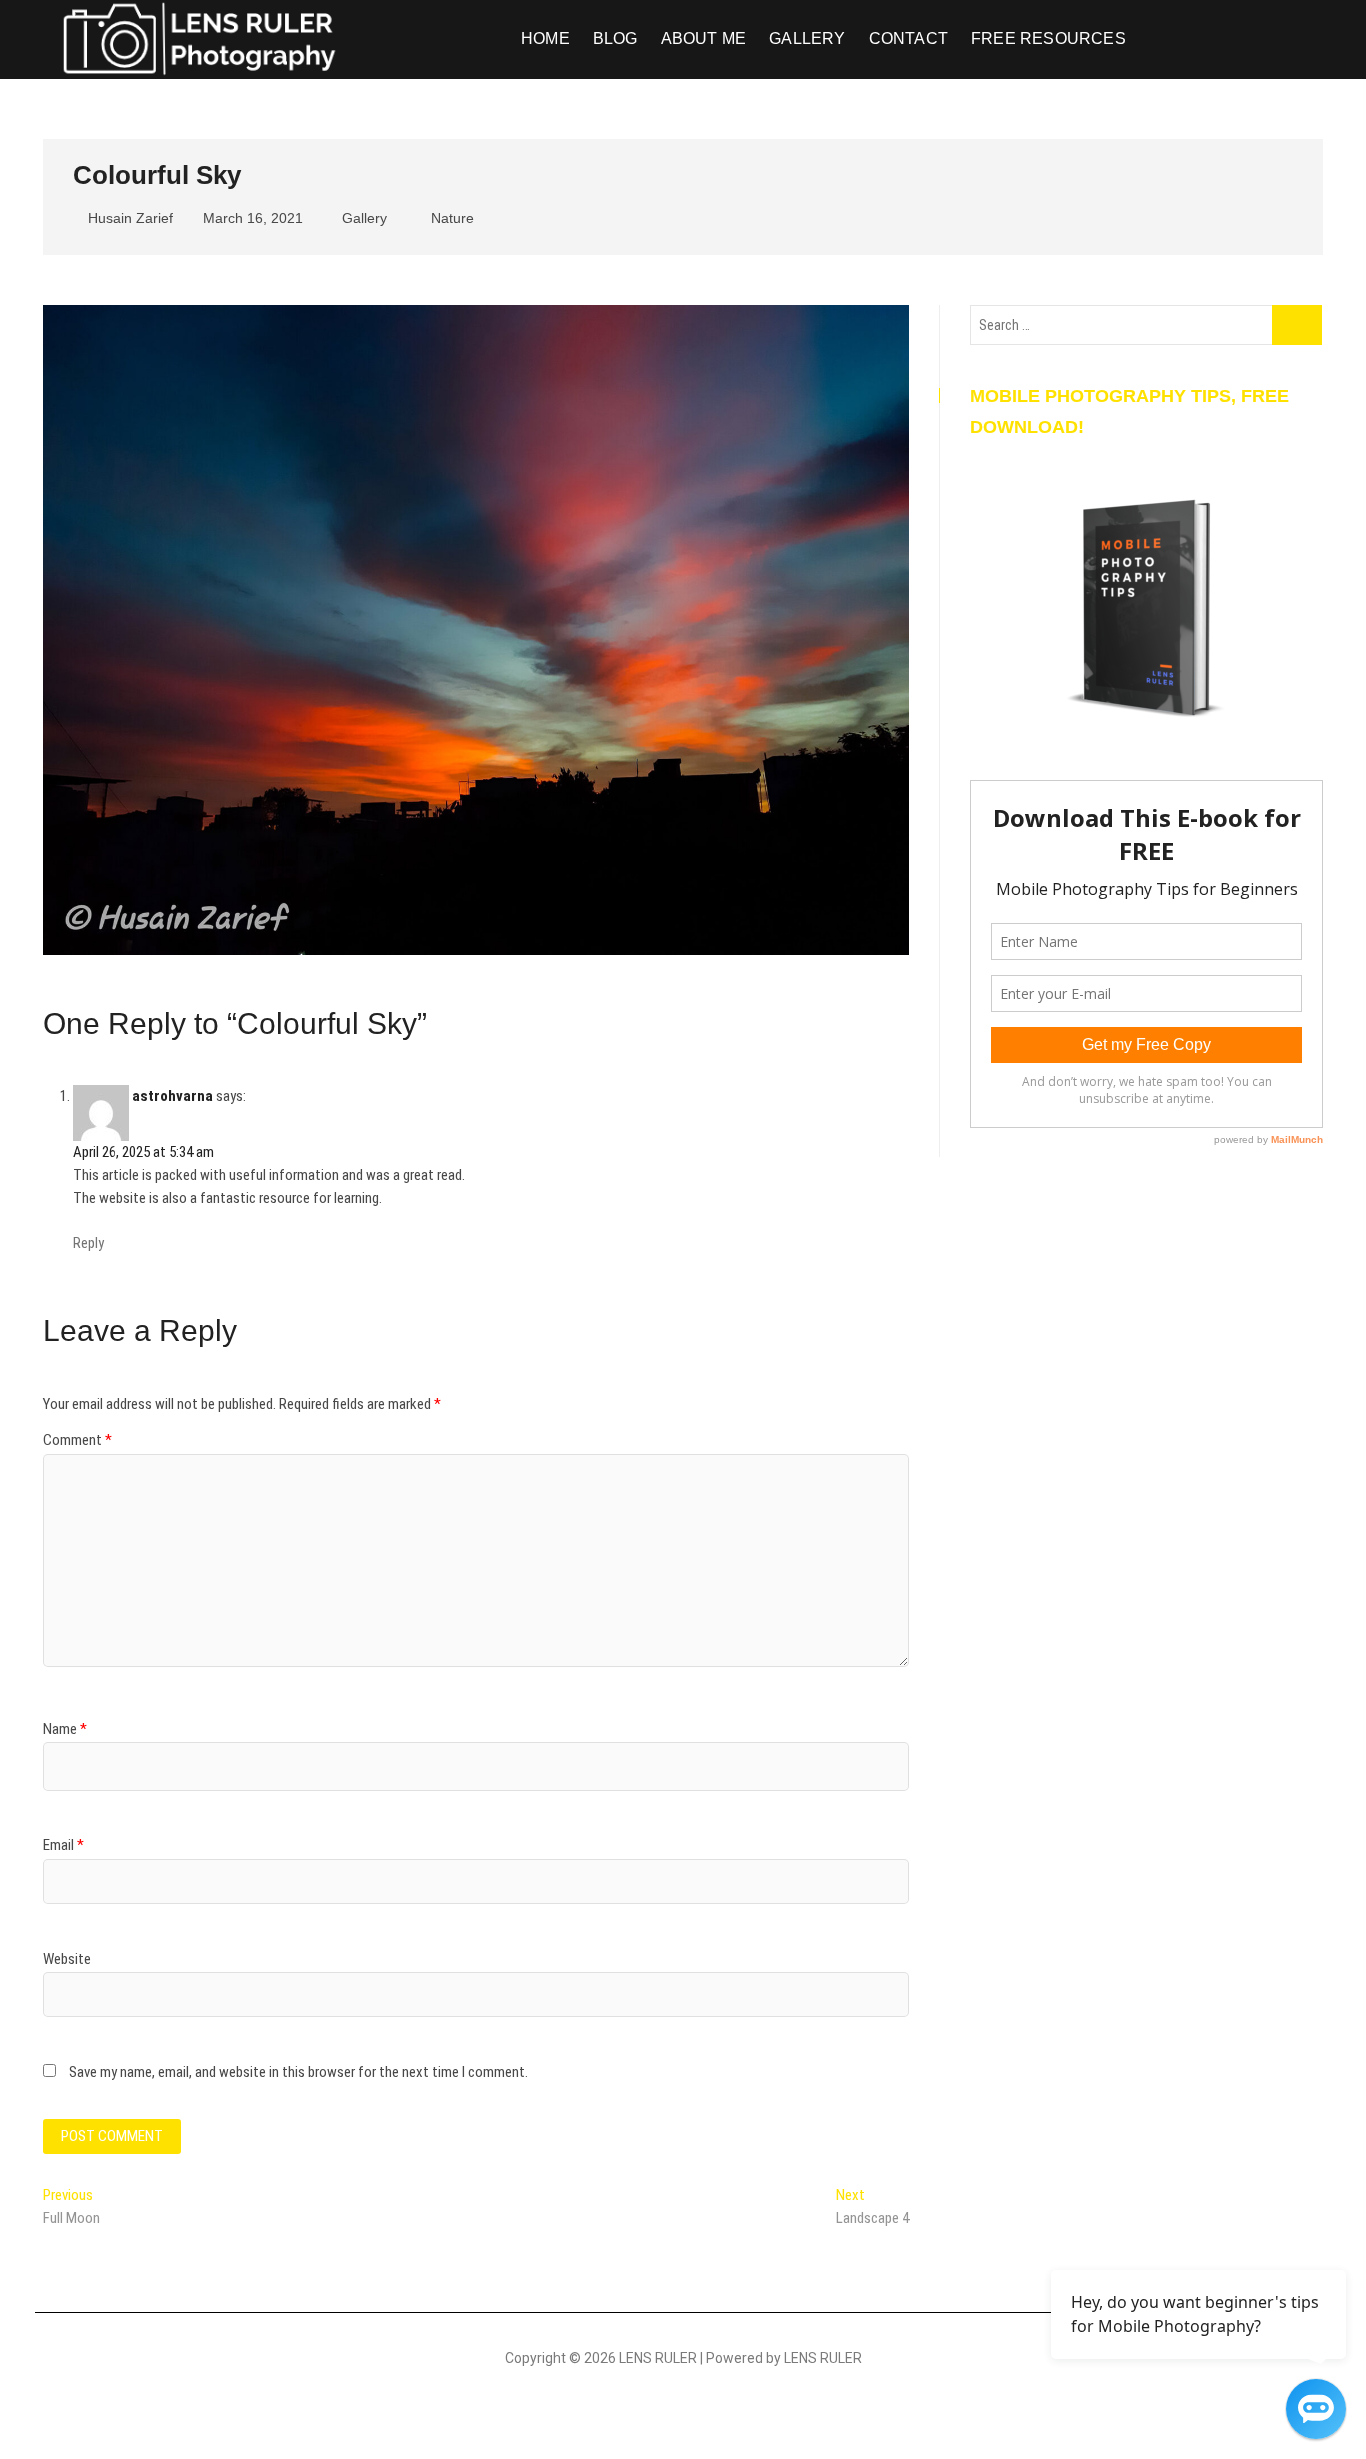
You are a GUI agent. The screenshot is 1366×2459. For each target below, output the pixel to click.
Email (63, 1845)
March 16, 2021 (251, 218)
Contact (908, 38)
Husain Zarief (128, 218)
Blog (615, 38)
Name (65, 1729)
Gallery (807, 38)
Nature (452, 218)
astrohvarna (172, 1096)
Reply (88, 1243)
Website (67, 1959)
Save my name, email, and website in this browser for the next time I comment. (298, 2072)
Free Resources (1048, 38)
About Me (704, 38)
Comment (77, 1440)
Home (545, 38)
